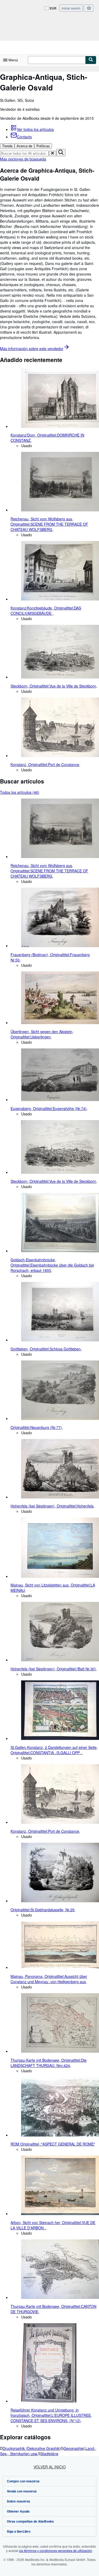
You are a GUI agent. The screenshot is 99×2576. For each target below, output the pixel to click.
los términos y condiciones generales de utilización (56, 2550)
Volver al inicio (50, 2467)
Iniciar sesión (71, 8)
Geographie (74, 2448)
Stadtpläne (49, 2454)
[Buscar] (91, 60)
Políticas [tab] (43, 146)
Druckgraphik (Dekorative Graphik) (32, 2448)
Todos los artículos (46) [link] (20, 792)
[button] (53, 153)
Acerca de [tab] (24, 146)
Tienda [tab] (7, 146)
